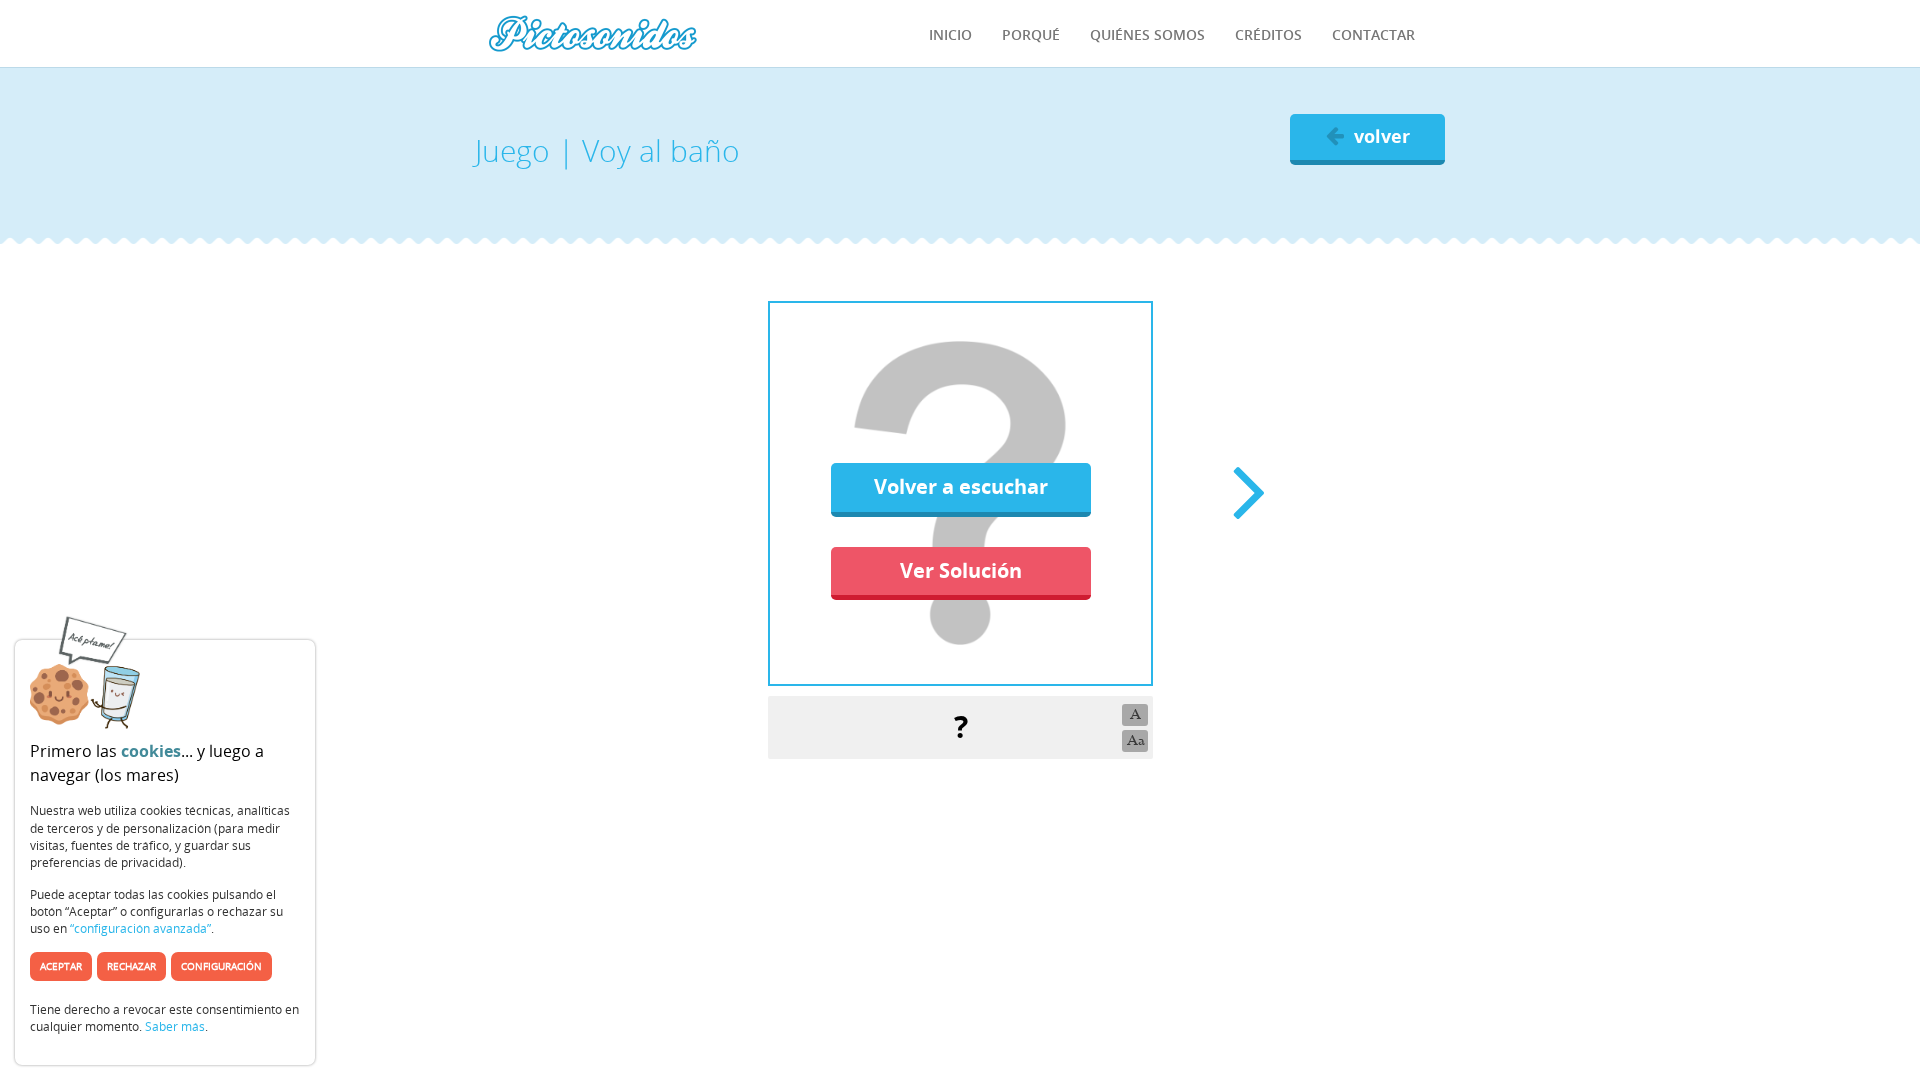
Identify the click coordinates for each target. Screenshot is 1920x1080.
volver (1382, 136)
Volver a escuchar (961, 486)
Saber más (175, 1026)
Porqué (1031, 34)
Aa (1136, 740)
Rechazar (131, 966)
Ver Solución (961, 570)
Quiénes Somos (1147, 34)
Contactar (1373, 34)
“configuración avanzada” (140, 928)
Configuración (221, 966)
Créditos (1268, 34)
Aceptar (61, 966)
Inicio (950, 34)
